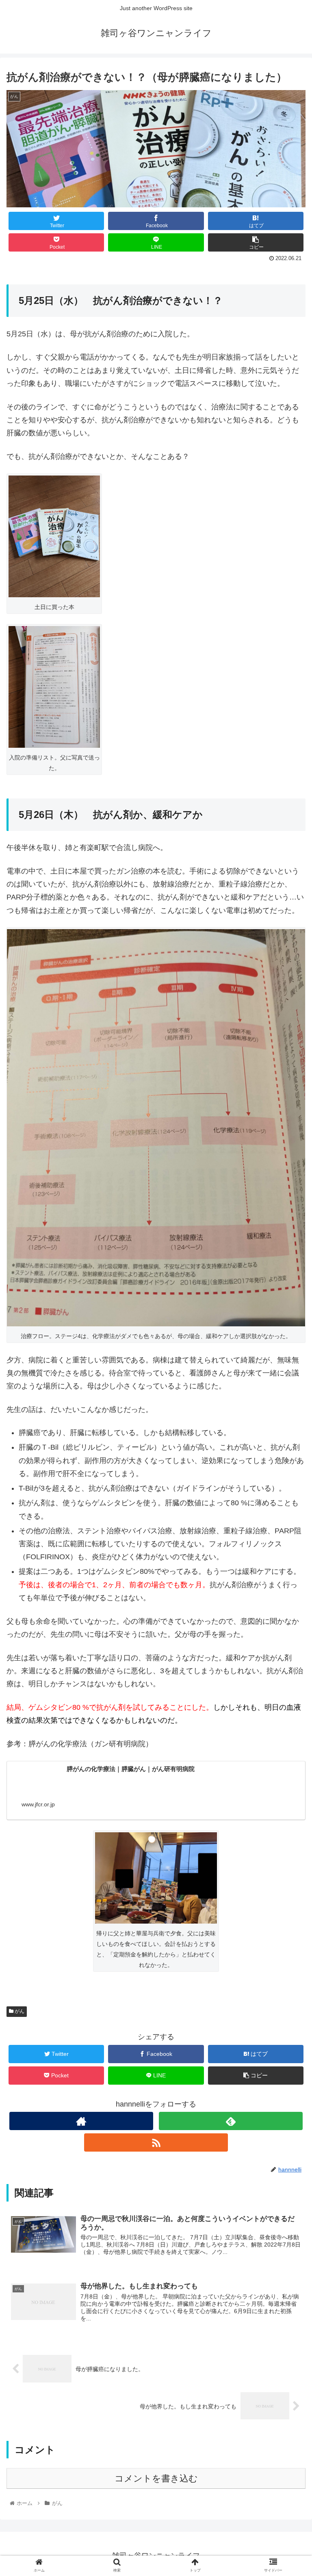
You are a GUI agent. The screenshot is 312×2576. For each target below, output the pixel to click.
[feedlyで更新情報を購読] (231, 2121)
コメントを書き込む (156, 2478)
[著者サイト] (81, 2121)
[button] (288, 1408)
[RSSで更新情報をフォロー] (156, 2142)
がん (19, 2011)
